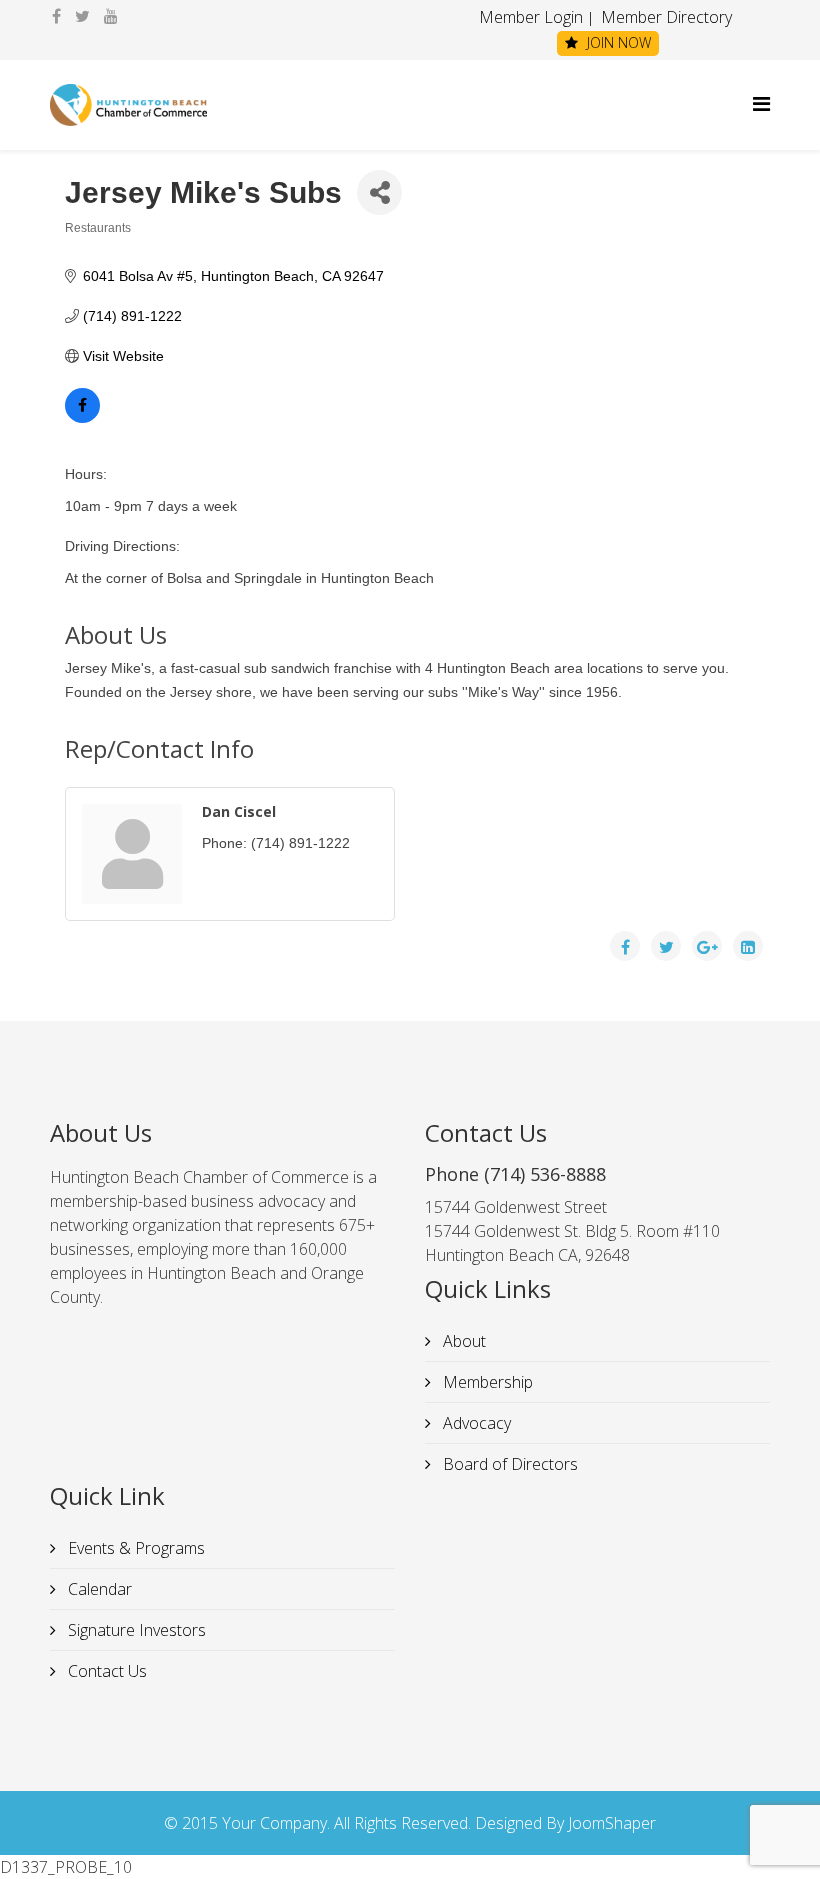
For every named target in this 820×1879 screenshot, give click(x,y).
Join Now (617, 42)
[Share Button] (379, 192)
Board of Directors (508, 1464)
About (462, 1341)
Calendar (98, 1589)
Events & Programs (134, 1548)
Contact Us (105, 1671)
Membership (486, 1382)
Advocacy (475, 1423)
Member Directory (664, 17)
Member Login (531, 17)
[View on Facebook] (82, 418)
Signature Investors (135, 1630)
